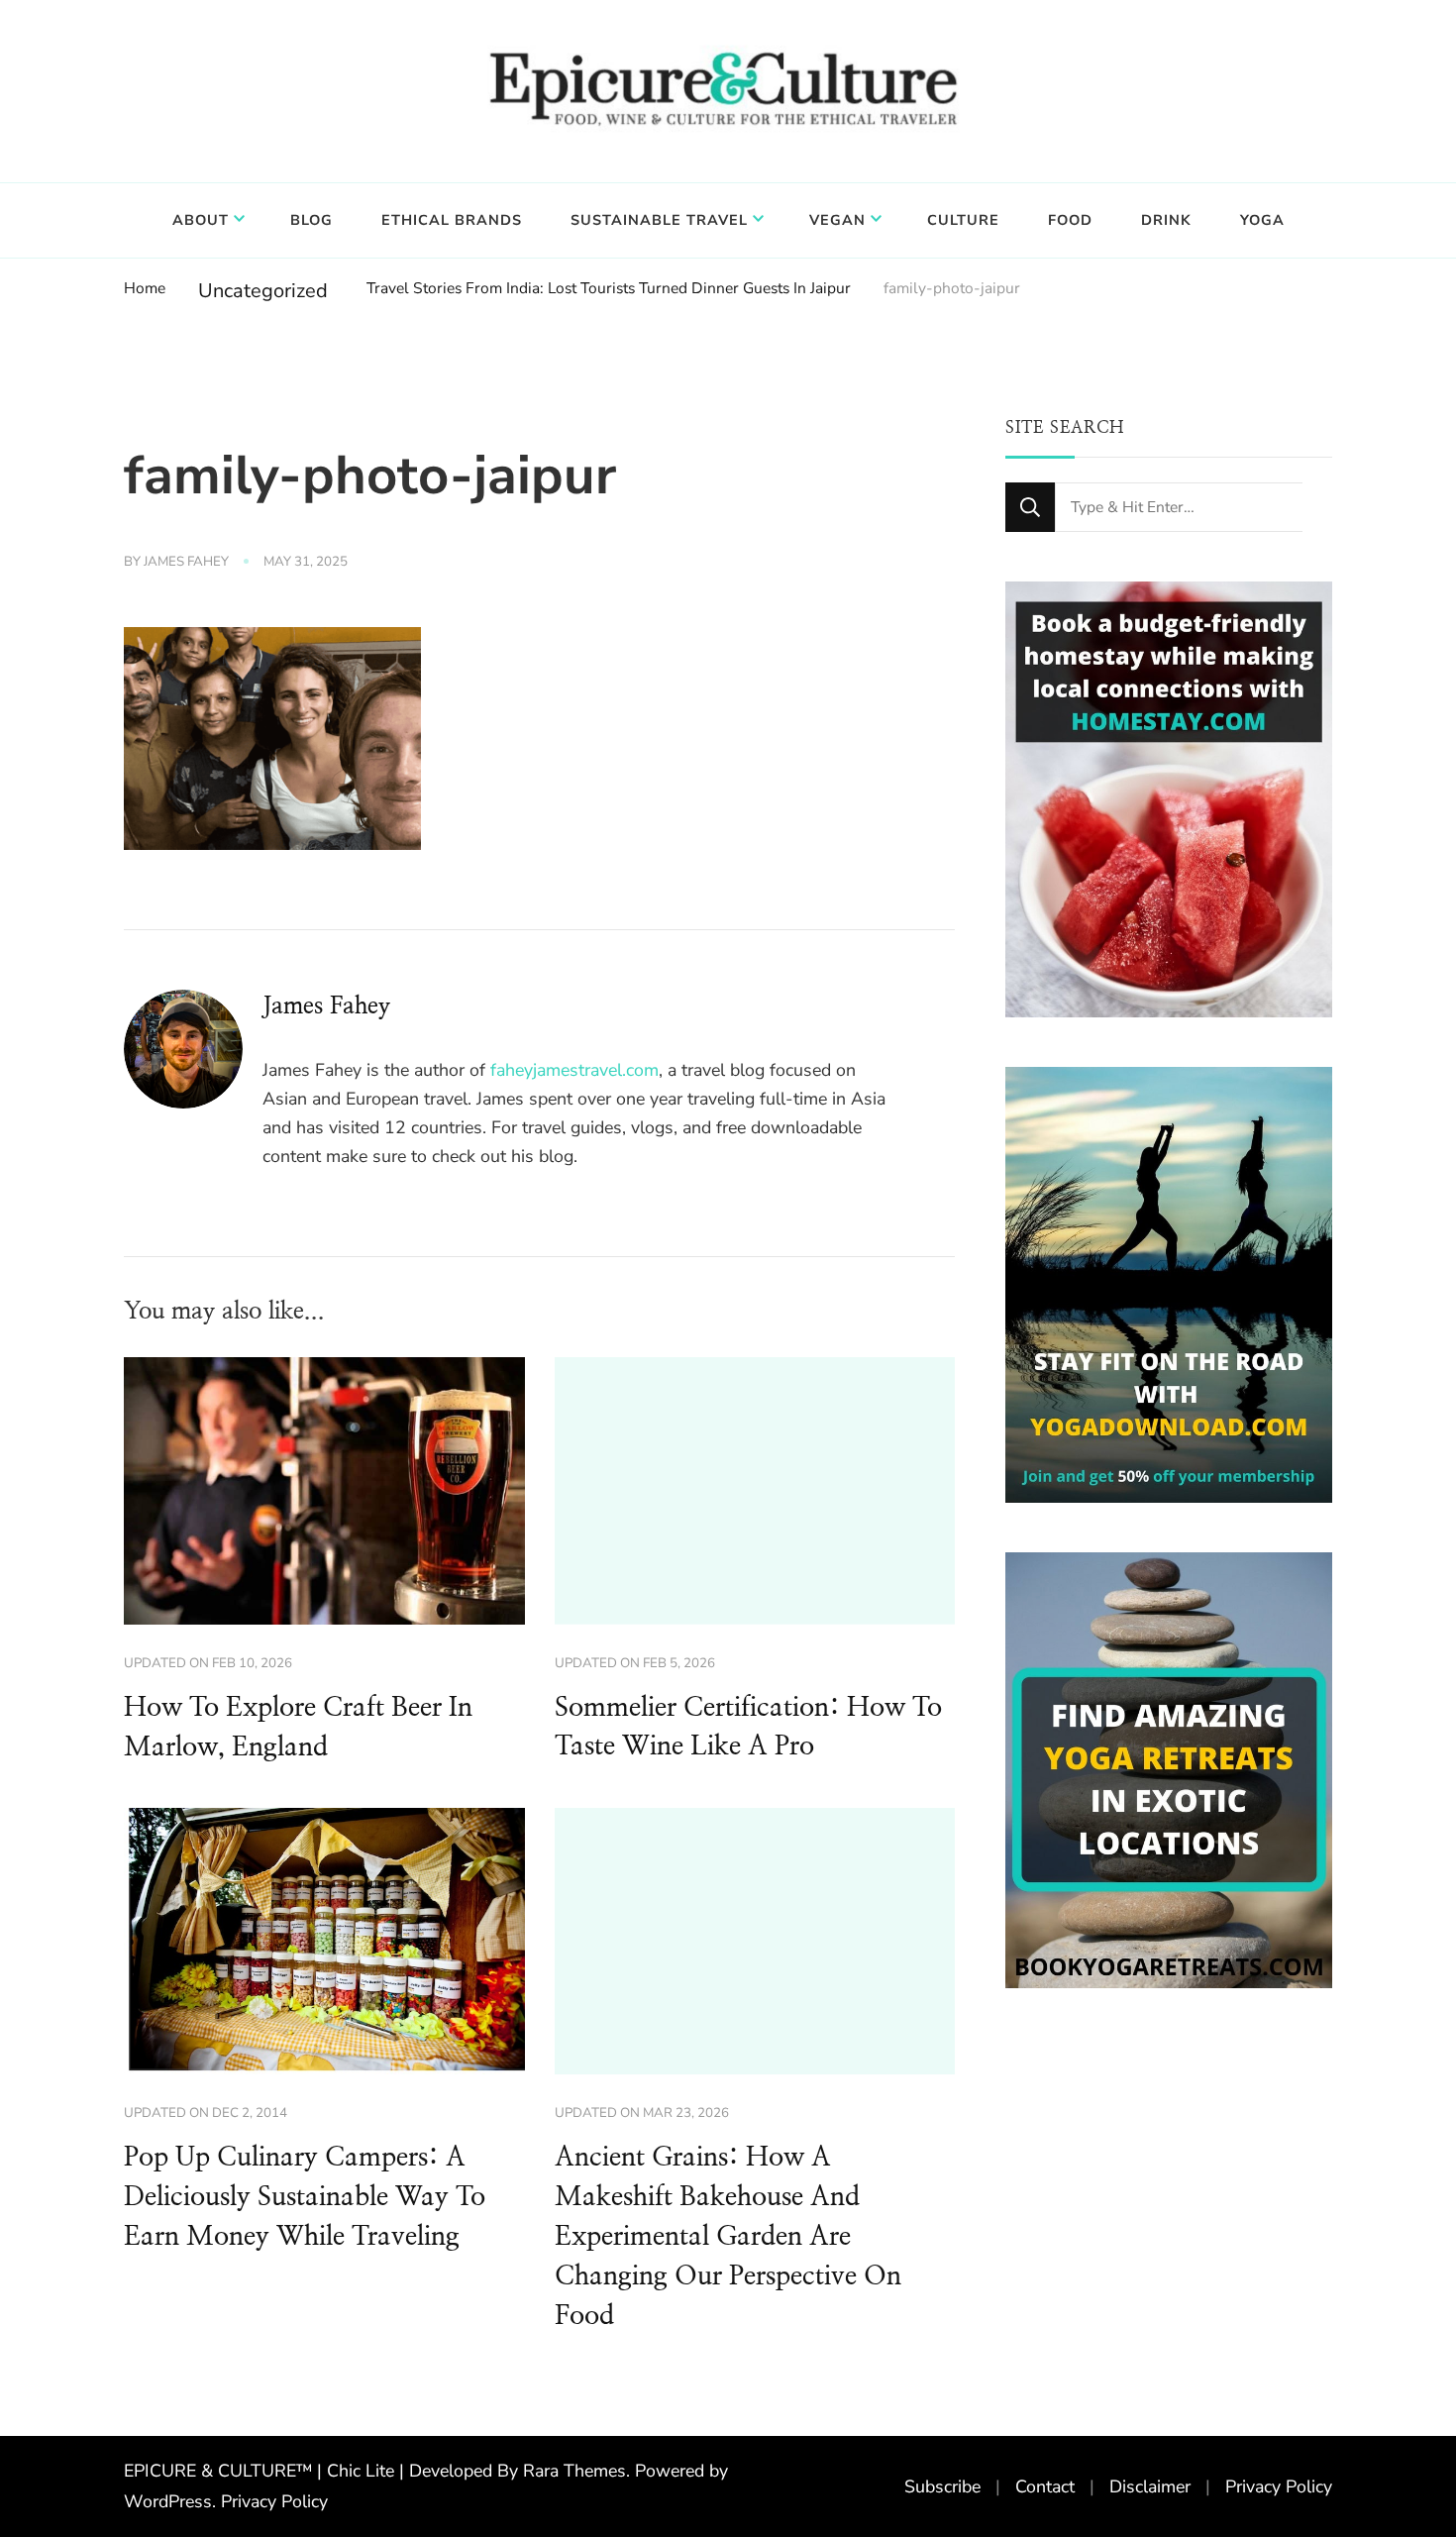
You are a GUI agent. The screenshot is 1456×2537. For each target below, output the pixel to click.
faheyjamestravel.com (574, 1070)
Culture (963, 220)
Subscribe (942, 2486)
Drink (1166, 220)
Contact (1045, 2486)
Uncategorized (263, 291)
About (201, 220)
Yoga (1262, 220)
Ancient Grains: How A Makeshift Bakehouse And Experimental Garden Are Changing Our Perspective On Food (728, 2237)
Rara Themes (574, 2471)
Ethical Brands (452, 220)
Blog (312, 220)
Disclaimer (1150, 2486)
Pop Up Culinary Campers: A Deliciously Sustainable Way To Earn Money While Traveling (305, 2197)
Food (1070, 220)
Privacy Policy (274, 2501)
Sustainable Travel (659, 220)
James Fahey (186, 562)
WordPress (168, 2501)
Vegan (837, 220)
